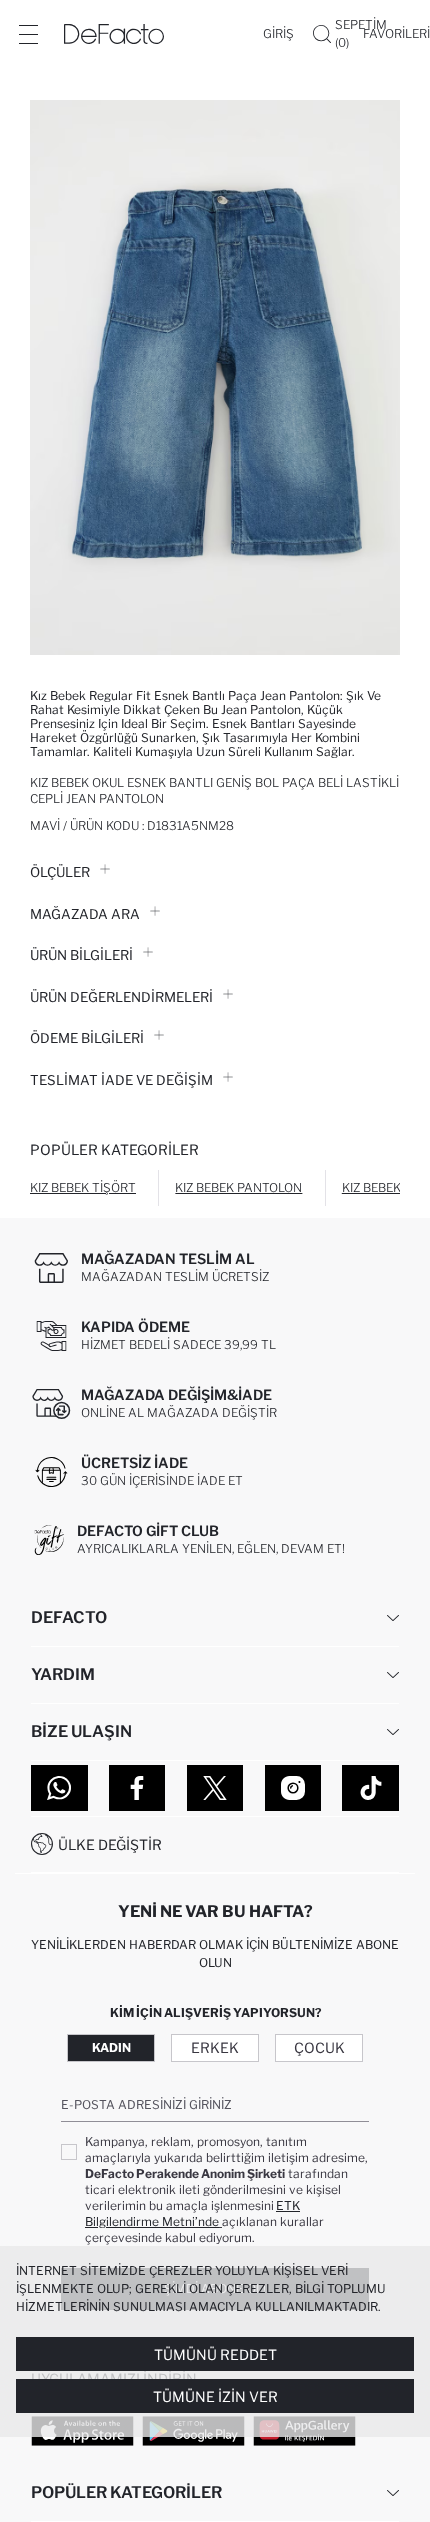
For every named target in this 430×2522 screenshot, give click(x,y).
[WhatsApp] (59, 1788)
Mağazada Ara (85, 914)
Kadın (111, 2047)
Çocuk (319, 2047)
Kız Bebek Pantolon (238, 1187)
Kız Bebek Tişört (83, 1187)
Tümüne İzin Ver (215, 2396)
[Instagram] (293, 1788)
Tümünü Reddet (215, 2354)
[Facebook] (137, 1788)
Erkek (215, 2047)
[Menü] (28, 34)
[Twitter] (215, 1788)
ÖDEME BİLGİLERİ (87, 1038)
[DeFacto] (114, 34)
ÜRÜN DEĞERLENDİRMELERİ (121, 997)
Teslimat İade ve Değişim (121, 1080)
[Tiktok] (370, 1788)
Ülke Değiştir (110, 1844)
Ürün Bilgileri (81, 955)
